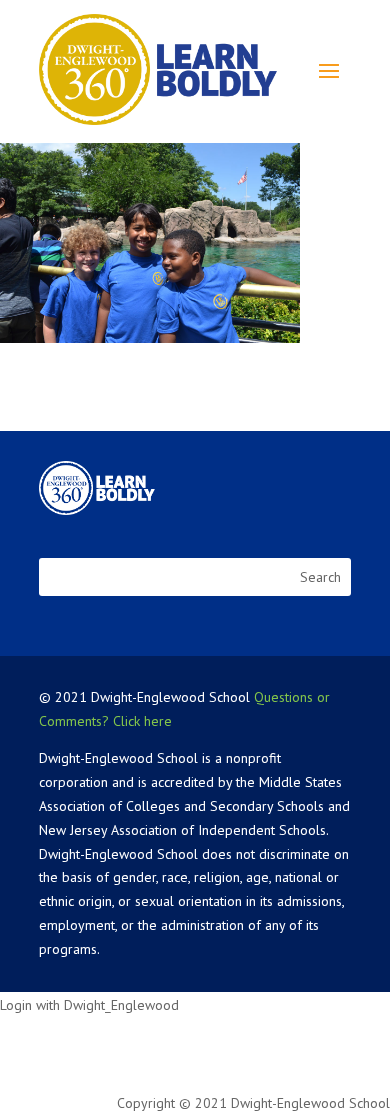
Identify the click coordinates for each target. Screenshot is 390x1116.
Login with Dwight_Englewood (89, 1005)
